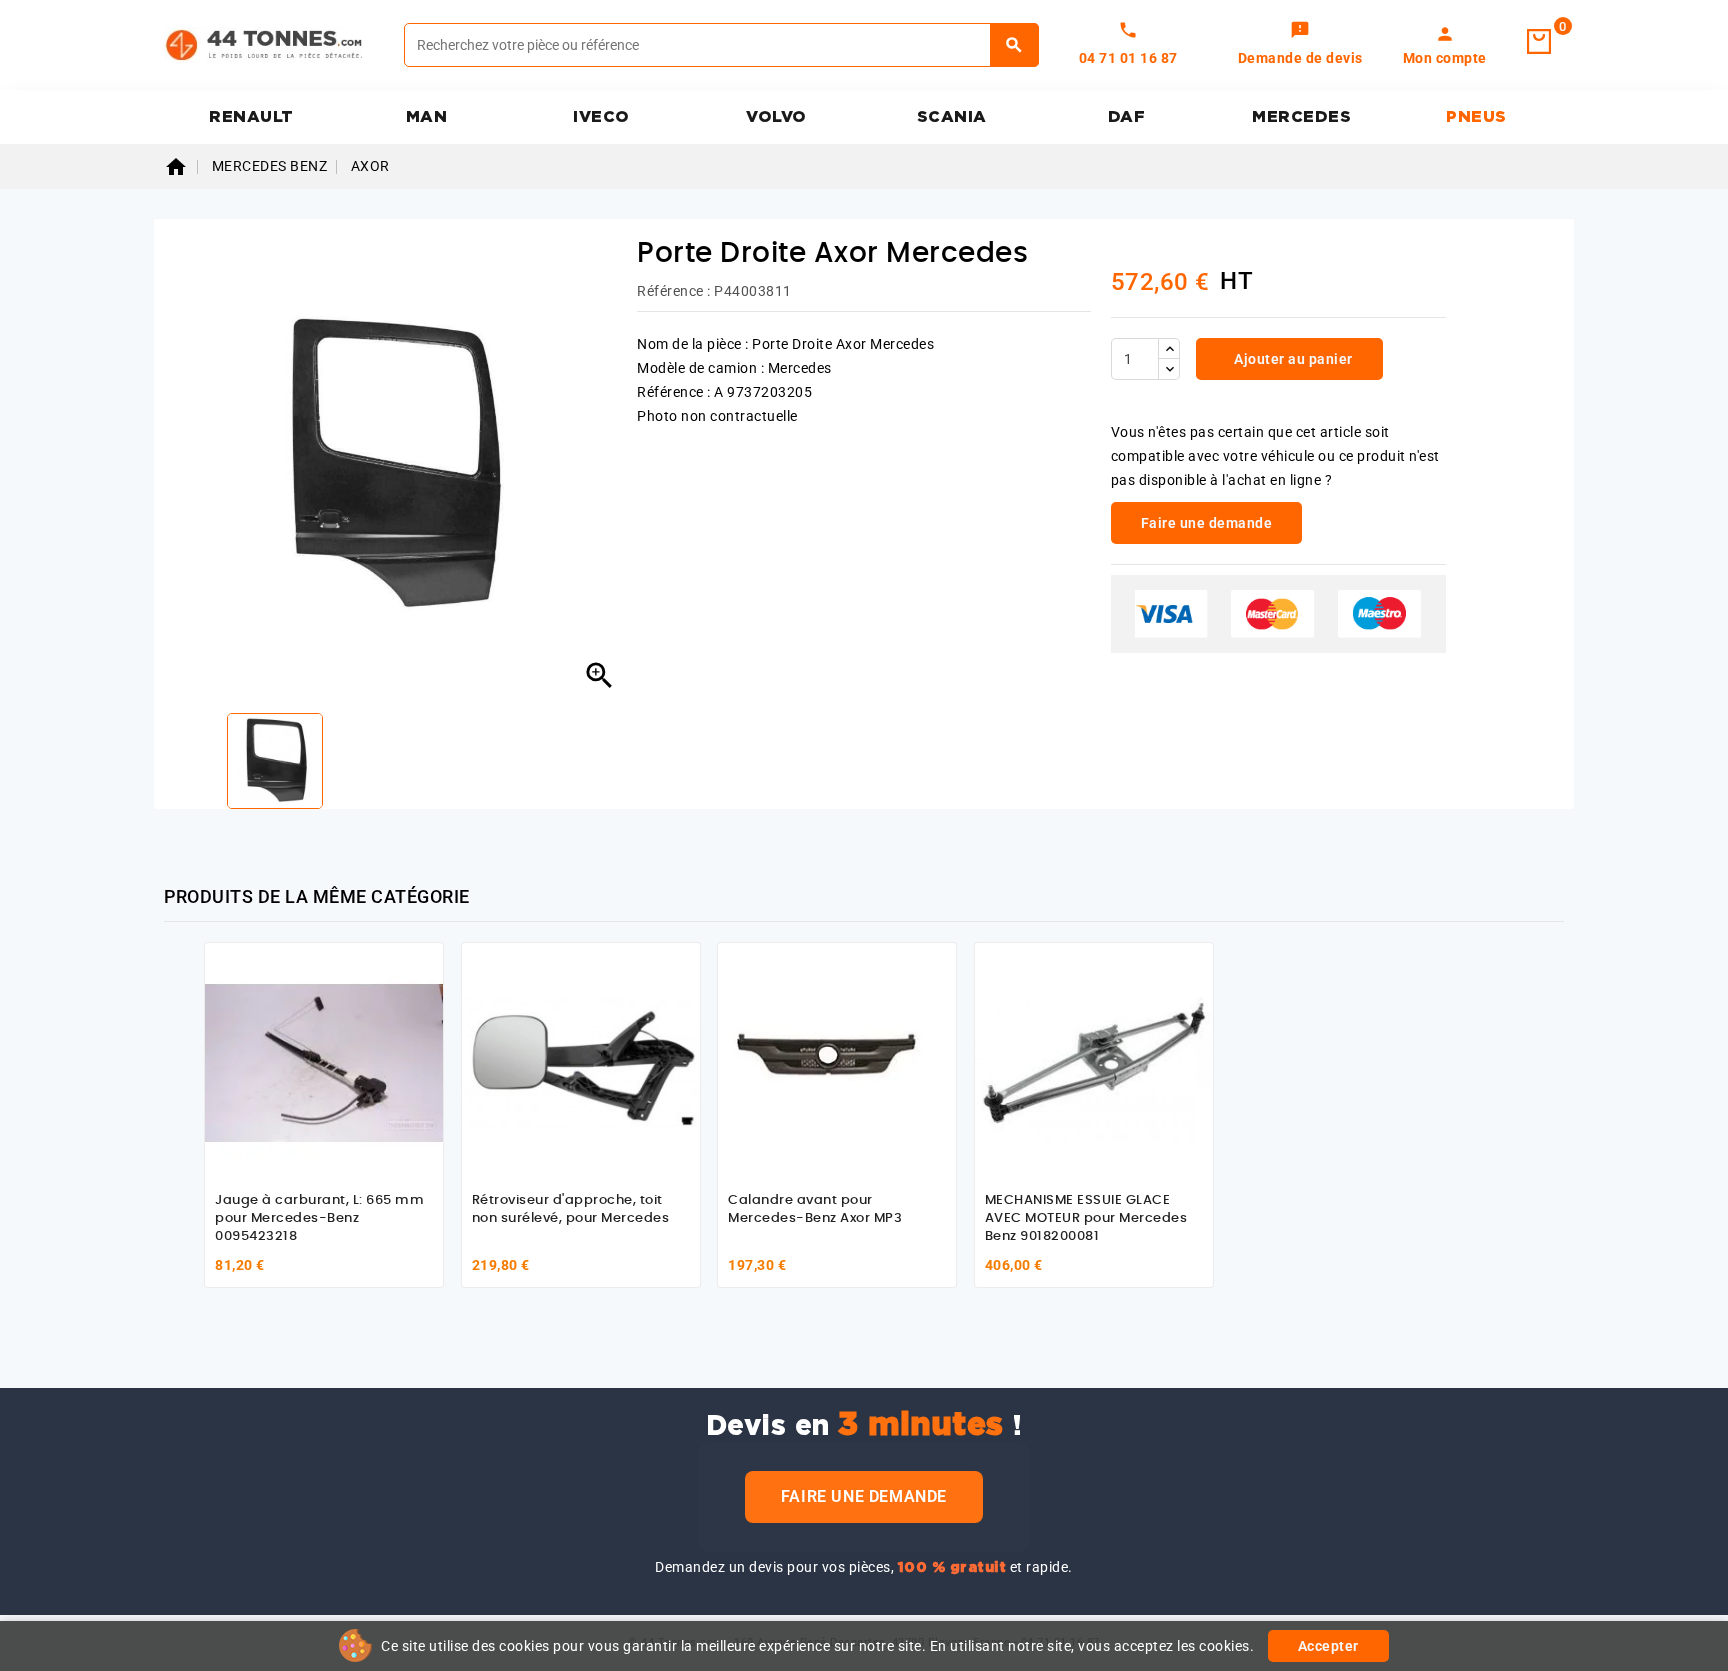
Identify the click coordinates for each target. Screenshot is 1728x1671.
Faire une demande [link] (1207, 523)
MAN (427, 117)
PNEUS (1476, 117)
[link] (1300, 45)
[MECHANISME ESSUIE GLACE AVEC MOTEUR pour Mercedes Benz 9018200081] (1094, 1062)
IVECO (601, 117)
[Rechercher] (1014, 45)
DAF (1127, 117)
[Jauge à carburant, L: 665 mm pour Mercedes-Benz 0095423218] (324, 1062)
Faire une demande (864, 1496)
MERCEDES (1301, 117)
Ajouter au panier (1292, 359)
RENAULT (251, 117)
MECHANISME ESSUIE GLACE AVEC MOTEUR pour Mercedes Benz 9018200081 (1086, 1218)
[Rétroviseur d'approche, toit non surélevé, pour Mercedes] (581, 1062)
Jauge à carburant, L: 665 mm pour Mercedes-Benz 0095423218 (319, 1218)
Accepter (1328, 1646)
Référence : (674, 291)
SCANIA (952, 117)
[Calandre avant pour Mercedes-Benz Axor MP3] (837, 1062)
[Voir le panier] (1539, 42)
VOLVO (776, 117)
